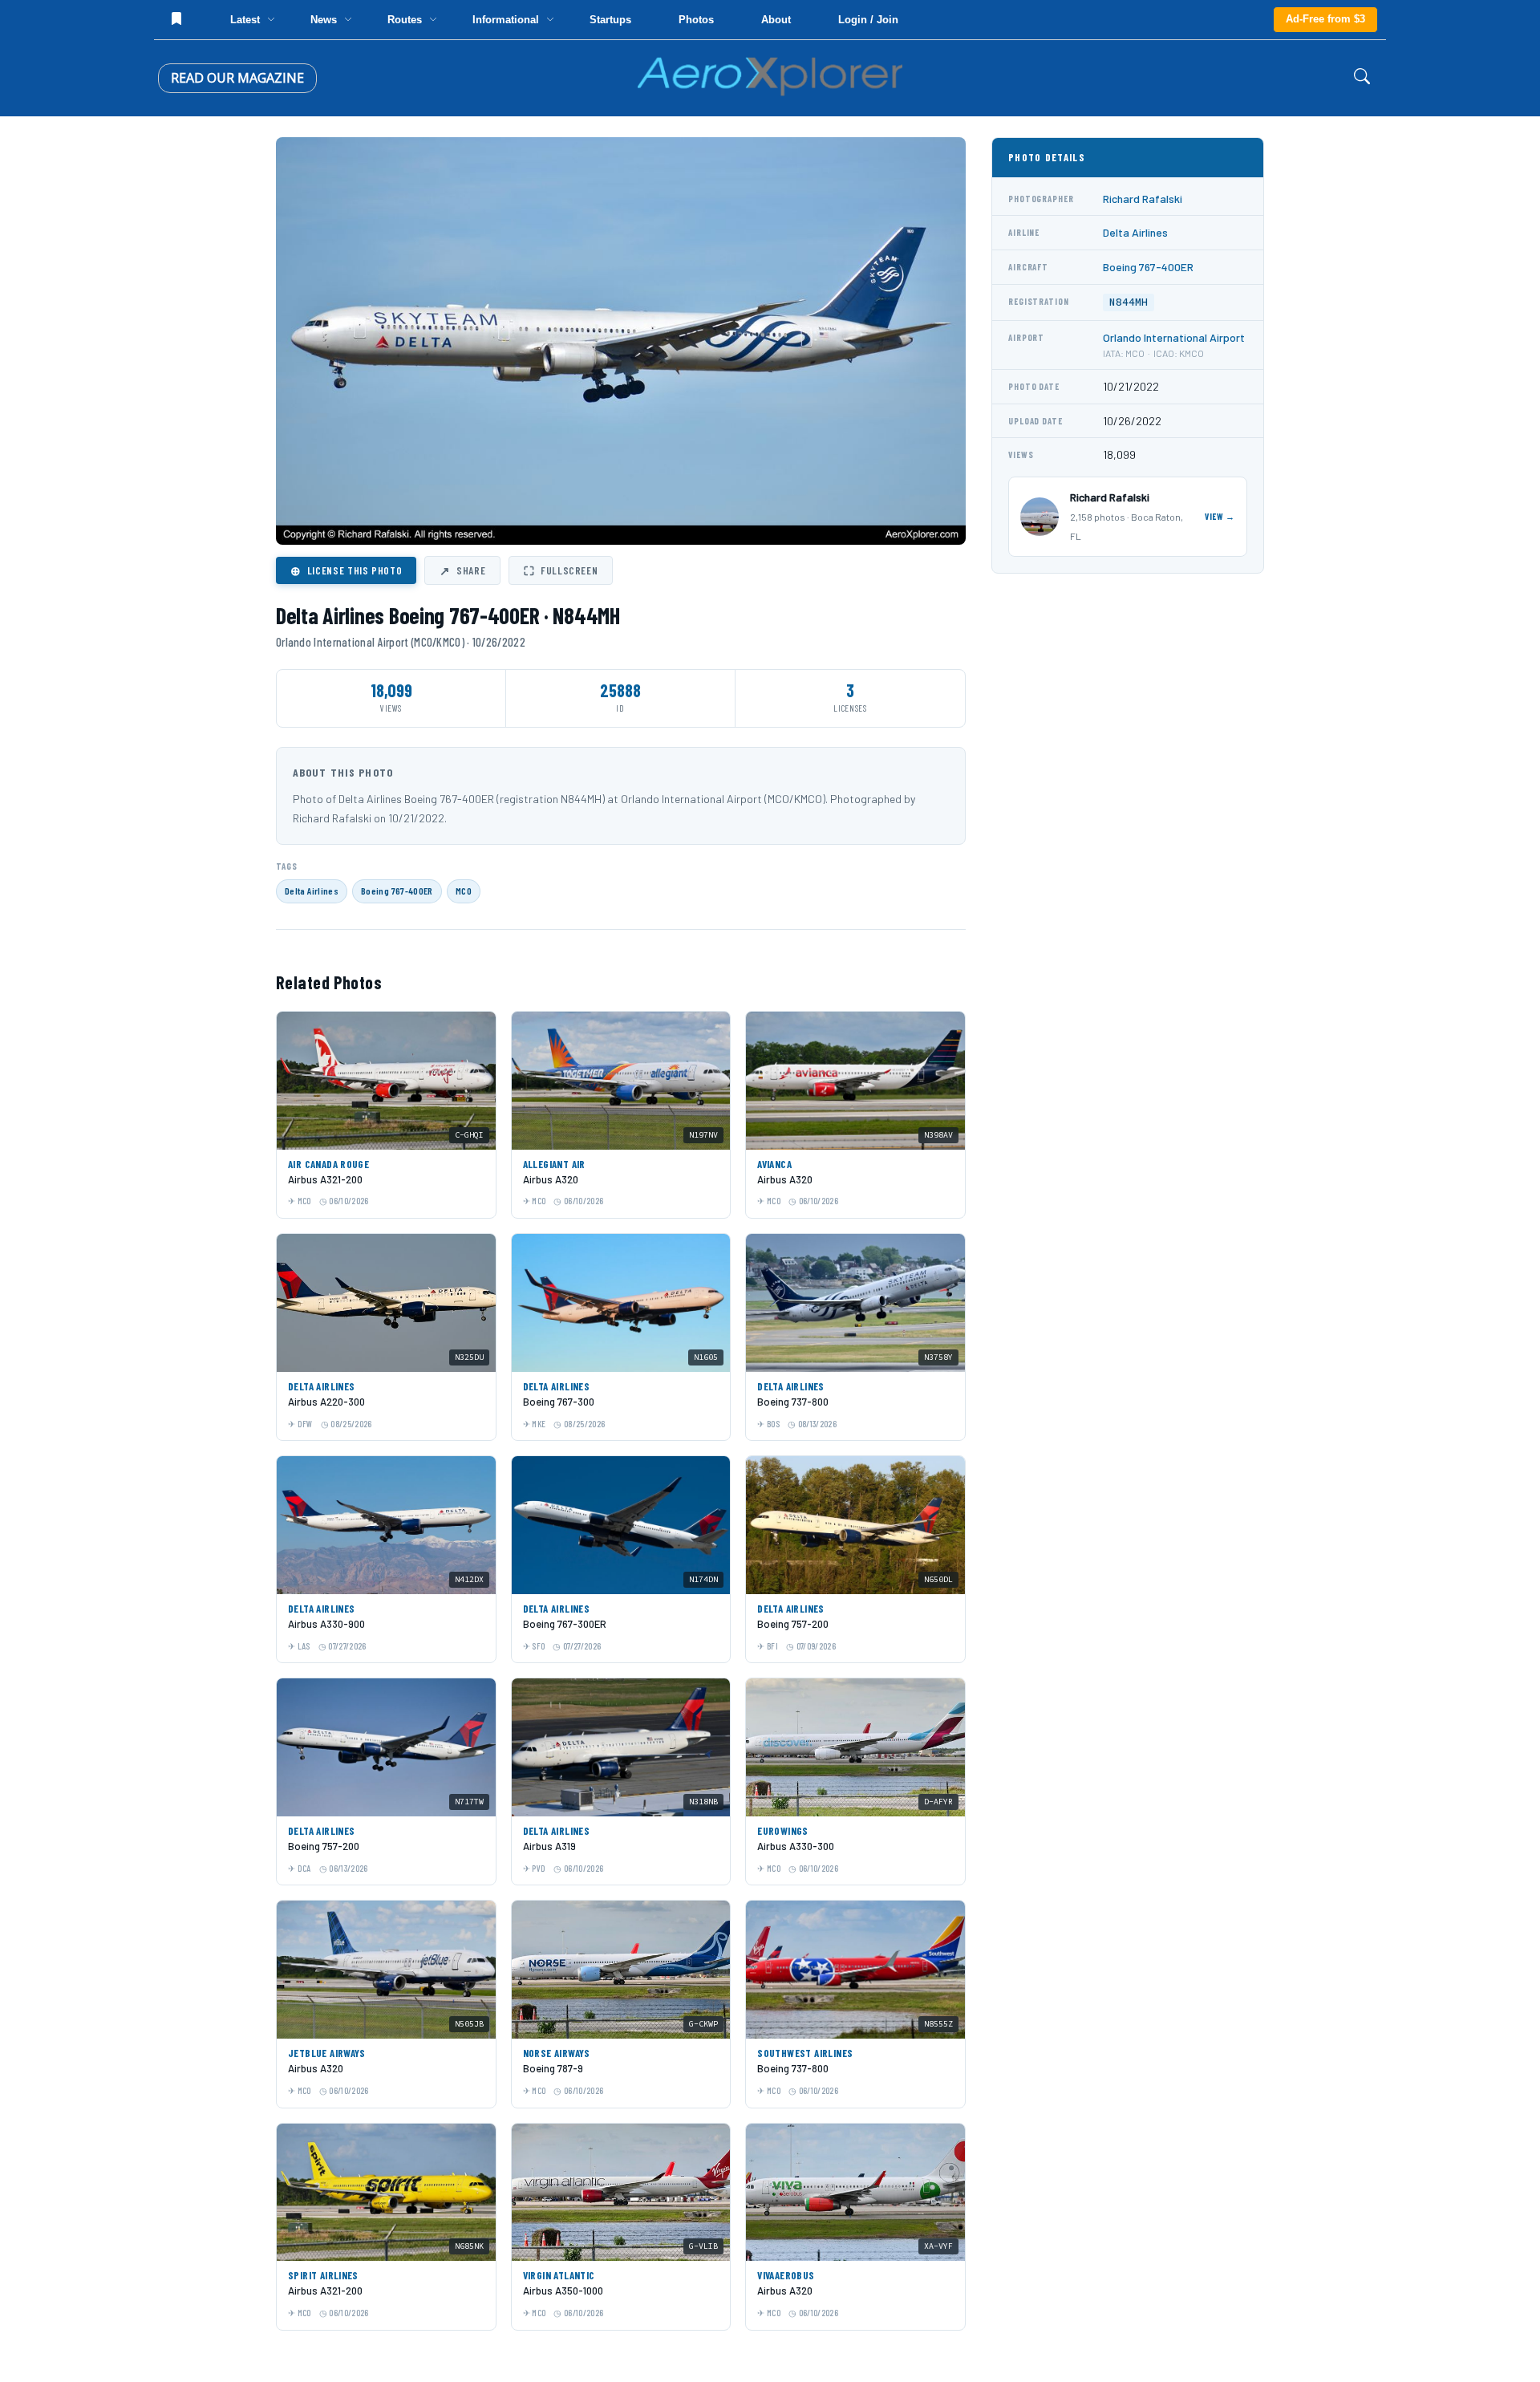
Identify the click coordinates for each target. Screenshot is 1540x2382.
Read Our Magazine (237, 78)
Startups (610, 20)
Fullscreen (561, 570)
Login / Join (868, 20)
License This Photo (346, 570)
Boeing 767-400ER (397, 891)
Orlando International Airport (1174, 337)
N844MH (1129, 302)
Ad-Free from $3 (1325, 19)
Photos (696, 20)
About (776, 20)
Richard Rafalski (1143, 199)
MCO (464, 891)
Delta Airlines (312, 891)
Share (462, 570)
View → (1220, 516)
